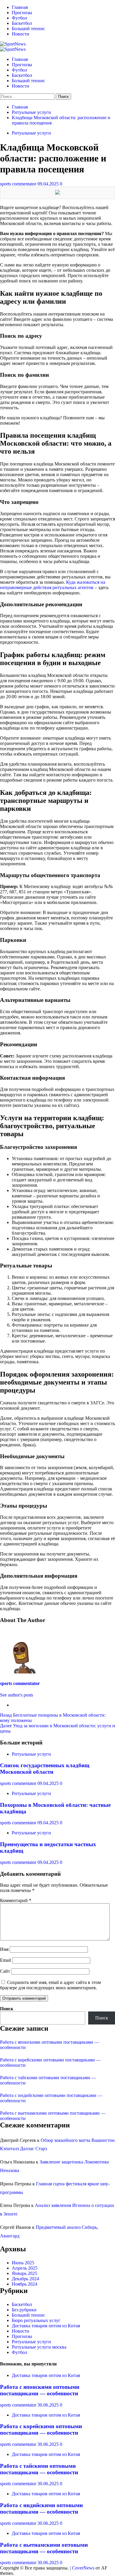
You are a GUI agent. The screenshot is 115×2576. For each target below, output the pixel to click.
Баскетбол (22, 23)
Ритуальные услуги (31, 133)
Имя (4, 1949)
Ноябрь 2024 (24, 2284)
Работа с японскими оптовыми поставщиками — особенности (40, 2390)
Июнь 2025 (23, 2263)
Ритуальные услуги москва (39, 2347)
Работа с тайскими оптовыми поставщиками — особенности (39, 2469)
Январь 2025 (24, 2273)
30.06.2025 (49, 2405)
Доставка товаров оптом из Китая (46, 2326)
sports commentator (19, 184)
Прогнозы (22, 13)
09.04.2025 (49, 184)
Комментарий (16, 1900)
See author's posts (17, 1695)
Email (5, 1960)
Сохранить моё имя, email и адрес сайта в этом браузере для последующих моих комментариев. (50, 1985)
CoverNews (83, 2568)
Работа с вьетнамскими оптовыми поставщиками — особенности (44, 2548)
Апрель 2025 (25, 2268)
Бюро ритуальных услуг (36, 2320)
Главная (20, 7)
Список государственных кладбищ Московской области (45, 1769)
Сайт (5, 1971)
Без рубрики (24, 2310)
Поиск (7, 2009)
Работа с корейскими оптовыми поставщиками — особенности (41, 2429)
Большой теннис (28, 29)
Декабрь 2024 (25, 2279)
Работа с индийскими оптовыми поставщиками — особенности (41, 2508)
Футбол (19, 18)
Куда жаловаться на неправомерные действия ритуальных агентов (53, 585)
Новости (20, 34)
